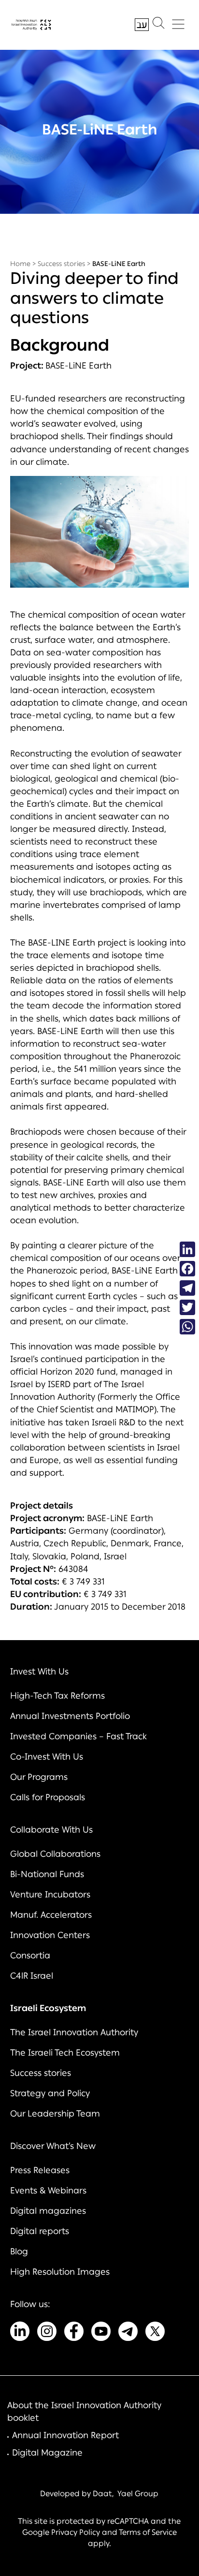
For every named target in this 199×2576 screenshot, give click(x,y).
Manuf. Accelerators (51, 1915)
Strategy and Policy (50, 2093)
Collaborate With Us (51, 1830)
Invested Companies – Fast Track (78, 1736)
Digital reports (40, 2231)
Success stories (61, 264)
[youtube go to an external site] (101, 2333)
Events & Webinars (48, 2191)
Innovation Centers (50, 1935)
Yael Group (138, 2494)
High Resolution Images (60, 2272)
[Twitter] (187, 1307)
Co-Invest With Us (47, 1757)
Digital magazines (48, 2211)
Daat (102, 2494)
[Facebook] (187, 1269)
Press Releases (40, 2170)
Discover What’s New (53, 2146)
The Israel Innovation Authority (74, 2032)
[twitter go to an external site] (155, 2333)
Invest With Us (39, 1672)
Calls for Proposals (48, 1797)
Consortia (30, 1955)
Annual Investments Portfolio (70, 1716)
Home (20, 264)
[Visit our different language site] (142, 25)
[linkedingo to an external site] (20, 2333)
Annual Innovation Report (65, 2435)
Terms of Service (148, 2532)
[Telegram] (187, 1288)
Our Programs (39, 1777)
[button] (158, 25)
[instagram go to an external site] (47, 2333)
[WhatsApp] (187, 1327)
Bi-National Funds (47, 1874)
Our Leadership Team (55, 2114)
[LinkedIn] (187, 1249)
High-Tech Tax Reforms (57, 1696)
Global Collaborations (55, 1854)
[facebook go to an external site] (74, 2333)
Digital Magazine (47, 2453)
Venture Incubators (50, 1895)
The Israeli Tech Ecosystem (65, 2053)
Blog (19, 2251)
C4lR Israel (32, 1976)
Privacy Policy (76, 2532)
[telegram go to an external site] (128, 2333)
